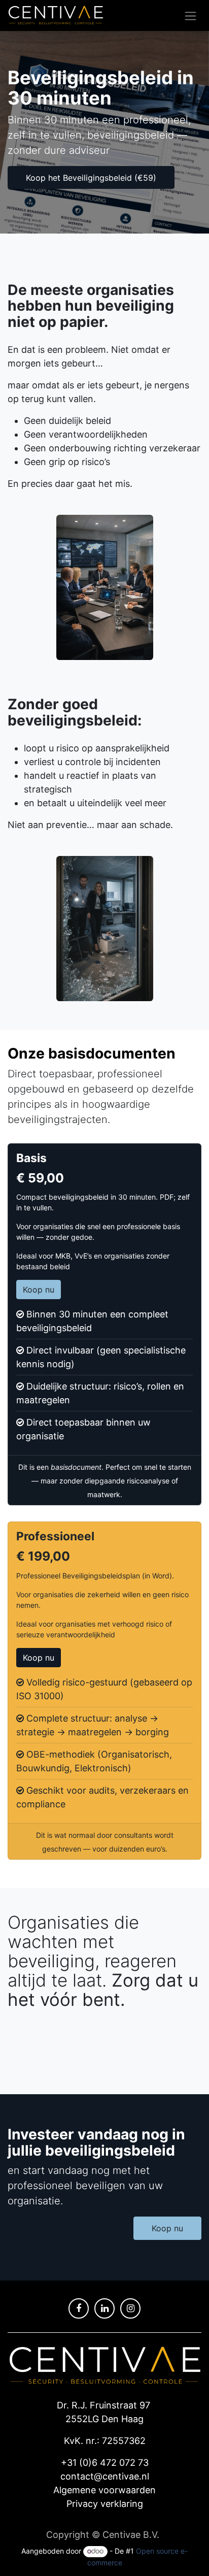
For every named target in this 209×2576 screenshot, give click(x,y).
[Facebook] (79, 2308)
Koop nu (39, 1290)
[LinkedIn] (104, 2308)
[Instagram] (130, 2308)
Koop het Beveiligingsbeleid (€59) (91, 178)
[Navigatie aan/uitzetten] (190, 15)
